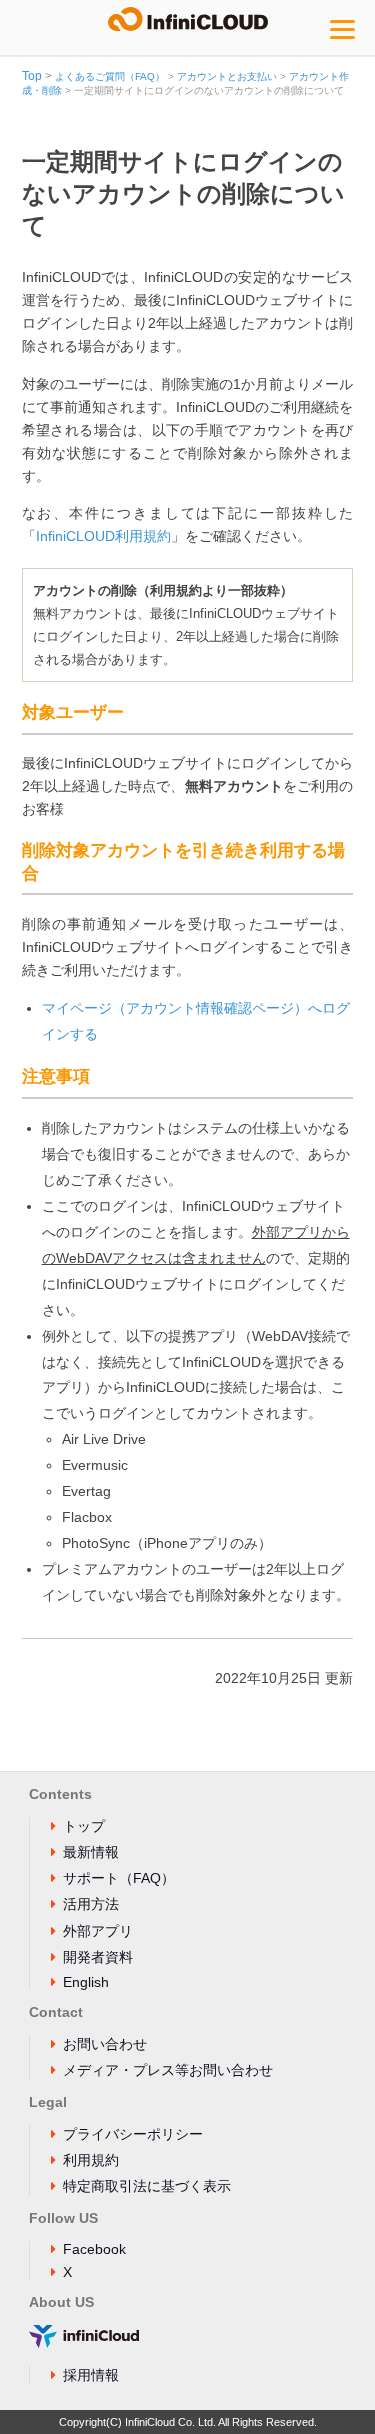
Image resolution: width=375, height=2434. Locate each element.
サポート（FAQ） (119, 1878)
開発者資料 (98, 1957)
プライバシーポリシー (133, 2134)
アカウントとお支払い (227, 76)
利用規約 (91, 2160)
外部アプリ (98, 1931)
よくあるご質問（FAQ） (110, 76)
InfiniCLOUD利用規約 (103, 536)
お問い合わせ (105, 2044)
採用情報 (91, 2375)
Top (32, 76)
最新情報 (91, 1852)
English (86, 1982)
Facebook (94, 2249)
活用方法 (91, 1904)
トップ (84, 1826)
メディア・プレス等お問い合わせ (168, 2070)
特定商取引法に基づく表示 (147, 2186)
